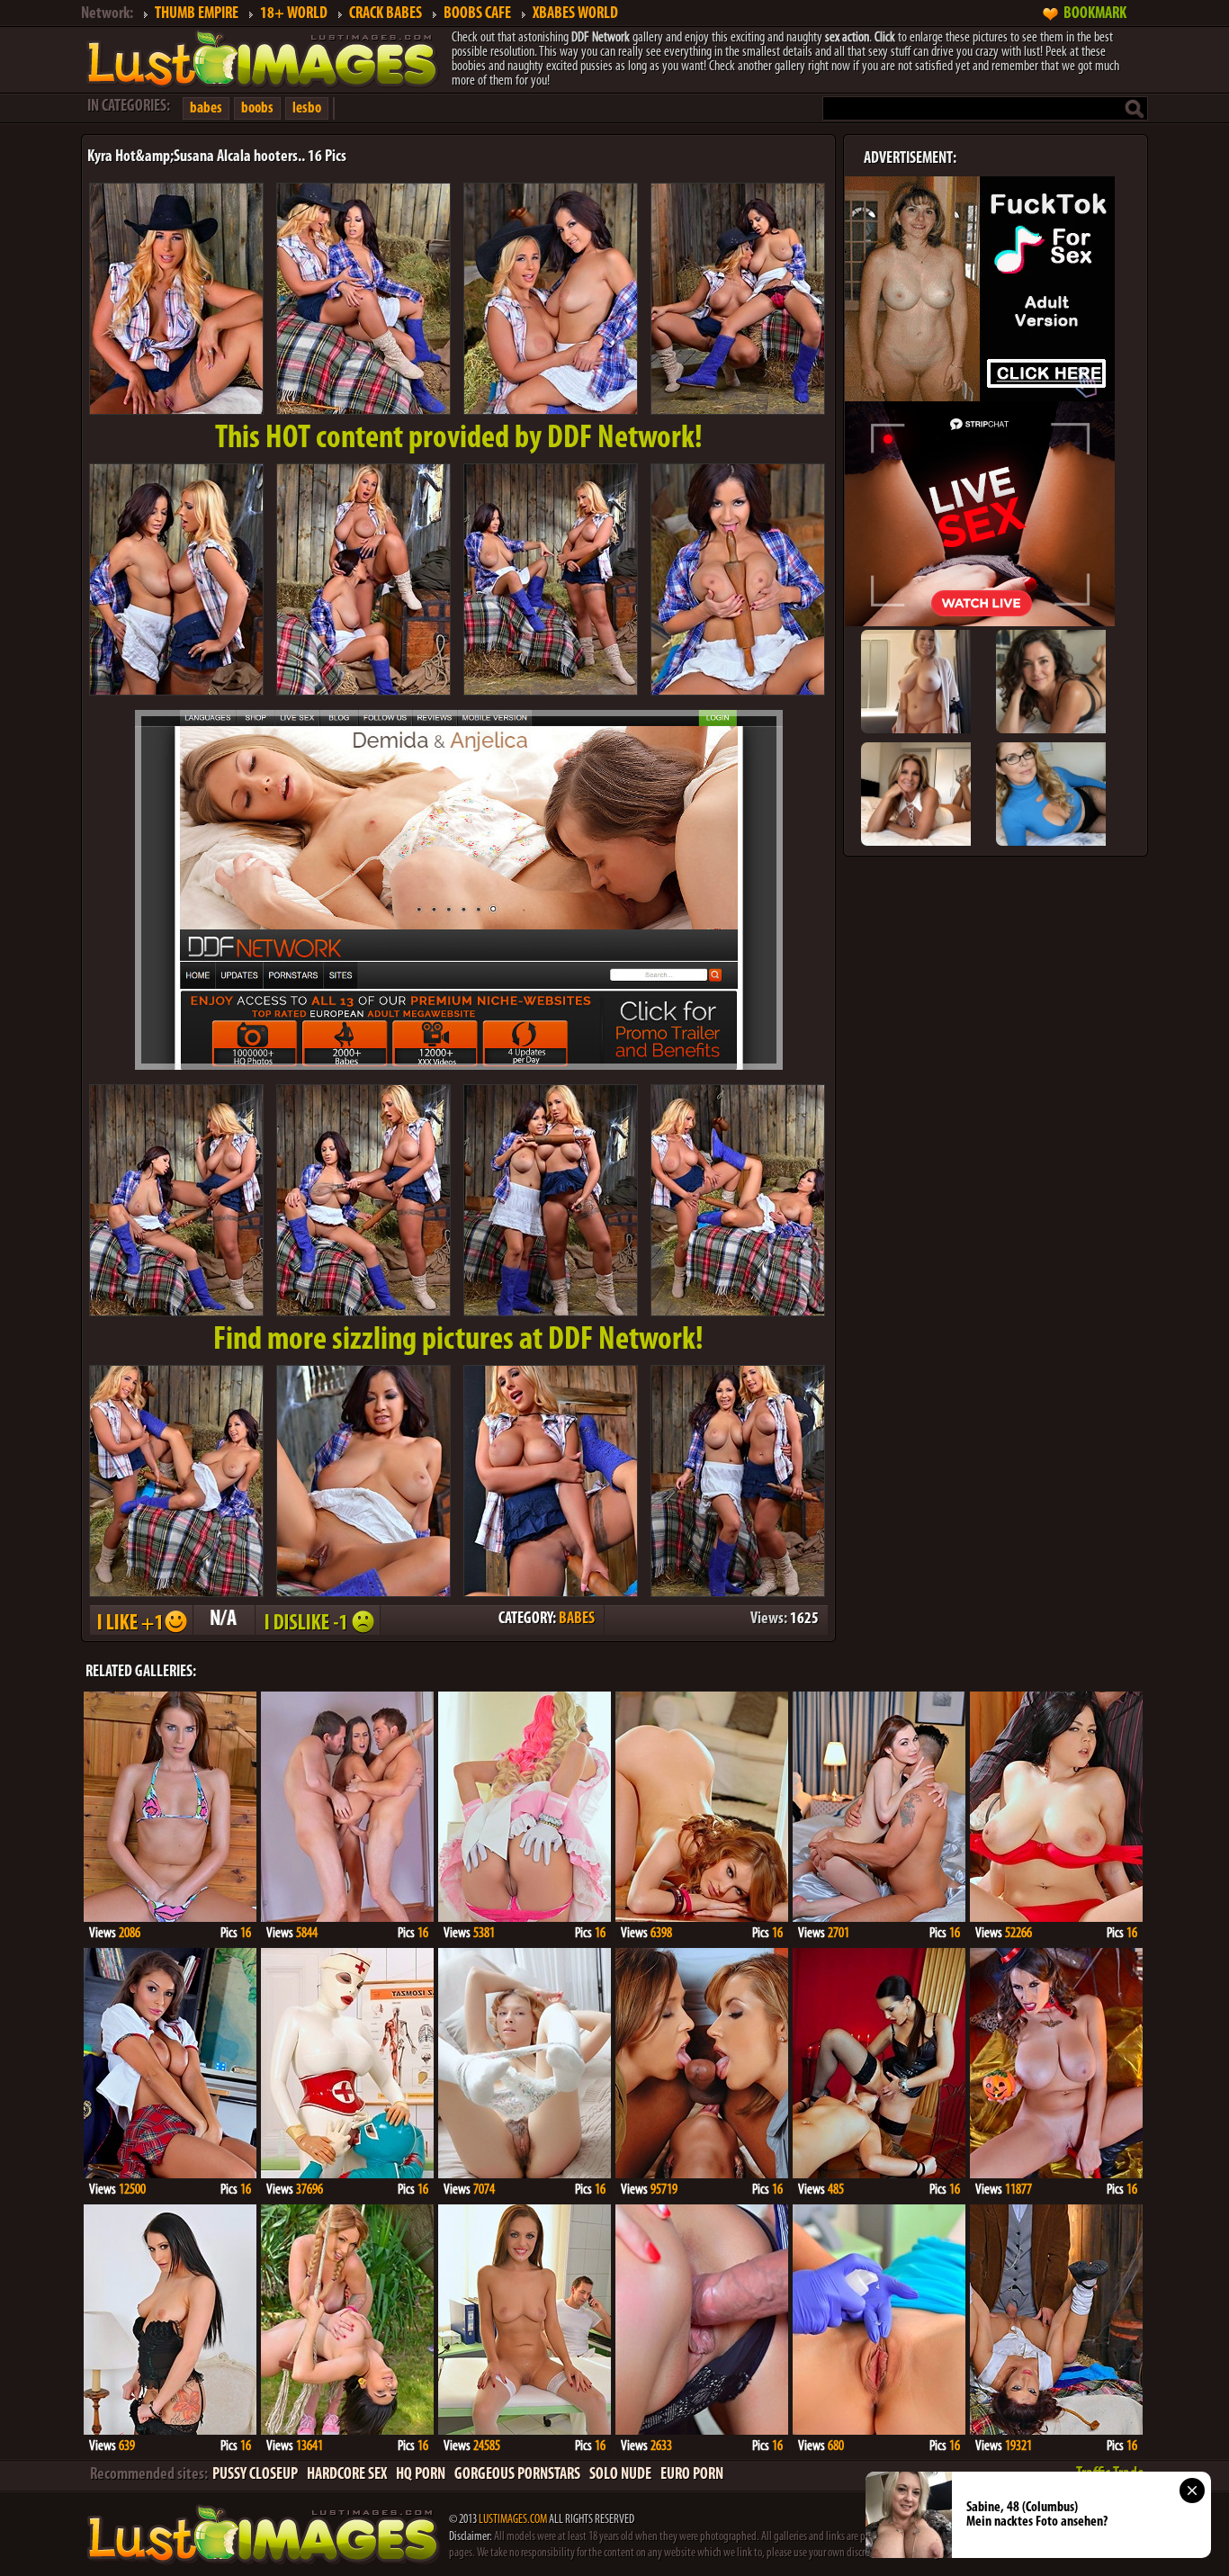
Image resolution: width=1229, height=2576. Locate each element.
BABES (577, 1620)
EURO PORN (692, 2475)
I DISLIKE (317, 1620)
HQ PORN (421, 2475)
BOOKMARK (1095, 14)
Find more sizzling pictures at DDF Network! (458, 1341)
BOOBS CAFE (477, 14)
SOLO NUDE (620, 2475)
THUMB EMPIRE (197, 14)
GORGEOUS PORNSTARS (517, 2475)
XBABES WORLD (575, 14)
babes (206, 108)
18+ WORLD (294, 14)
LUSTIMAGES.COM (513, 2520)
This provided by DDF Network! (459, 439)
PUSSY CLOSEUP (255, 2475)
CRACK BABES (386, 14)
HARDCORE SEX (347, 2475)
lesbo (307, 108)
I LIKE (140, 1620)
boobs (257, 108)
